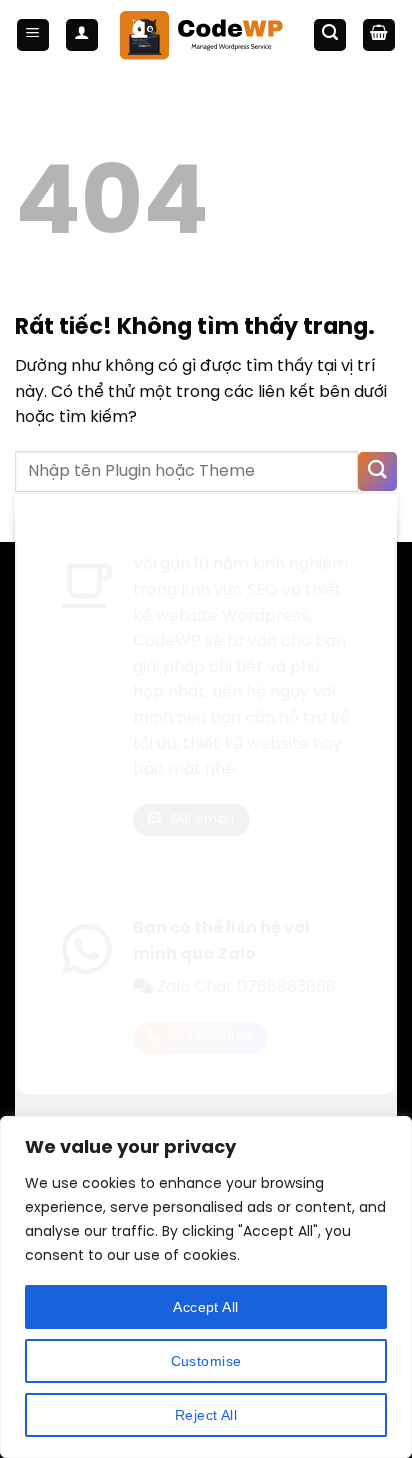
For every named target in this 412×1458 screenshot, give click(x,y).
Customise (206, 1361)
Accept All (205, 1307)
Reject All (206, 1415)
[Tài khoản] (82, 35)
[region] (206, 1287)
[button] (33, 35)
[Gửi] (377, 471)
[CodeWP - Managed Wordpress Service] (206, 35)
